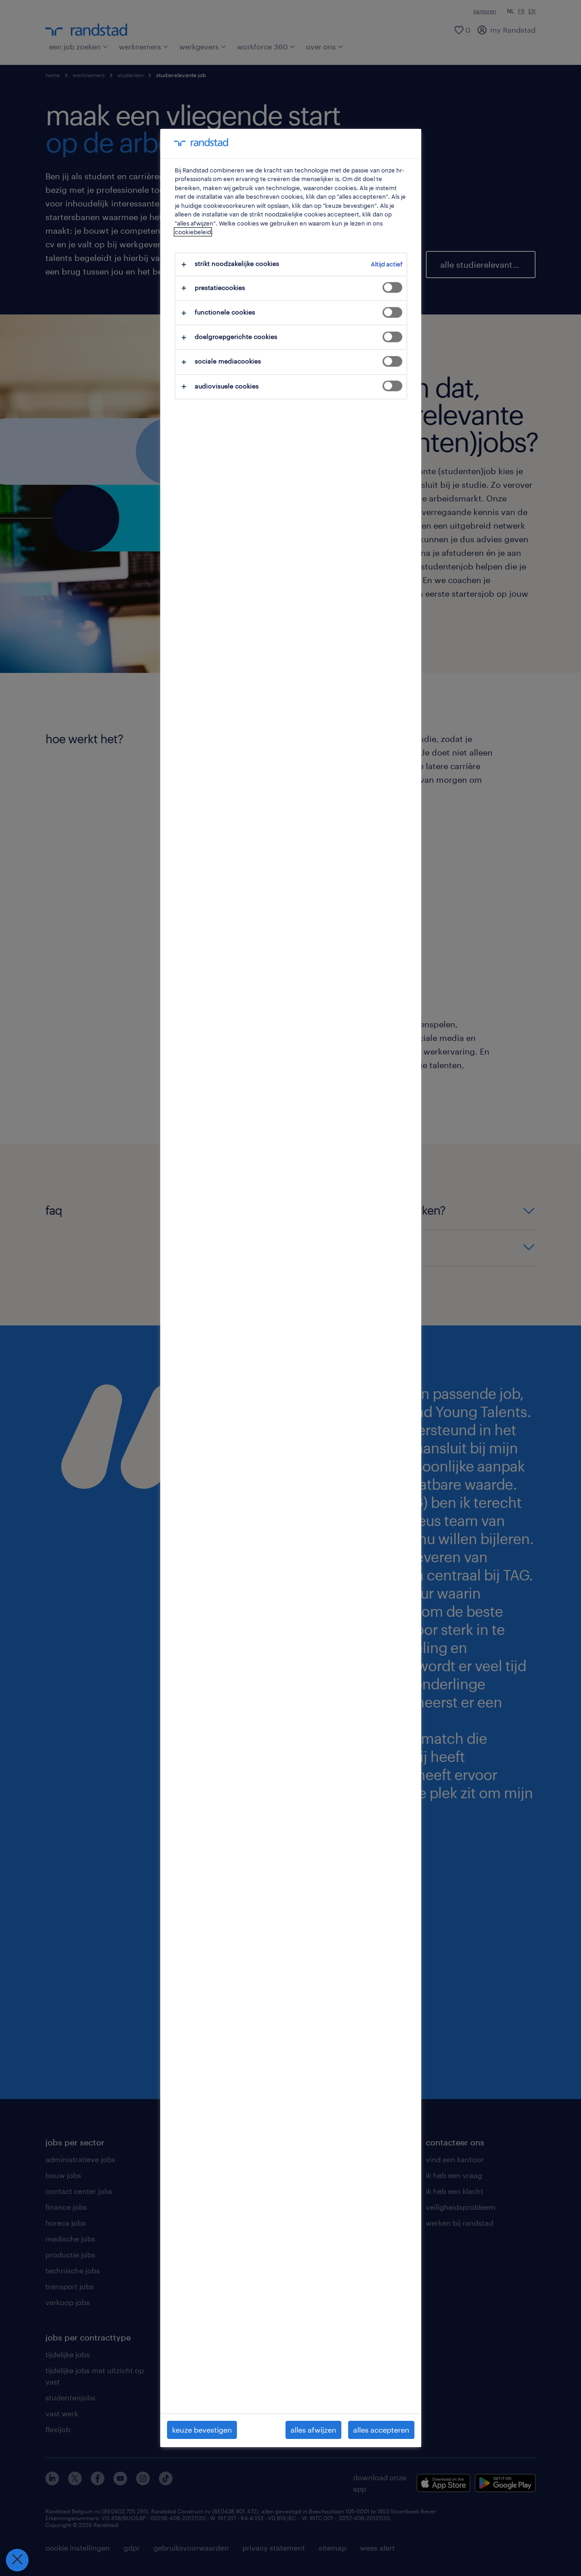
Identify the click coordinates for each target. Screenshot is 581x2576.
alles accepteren (381, 2430)
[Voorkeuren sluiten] (17, 2560)
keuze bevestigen (202, 2430)
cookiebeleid (193, 232)
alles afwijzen (313, 2430)
